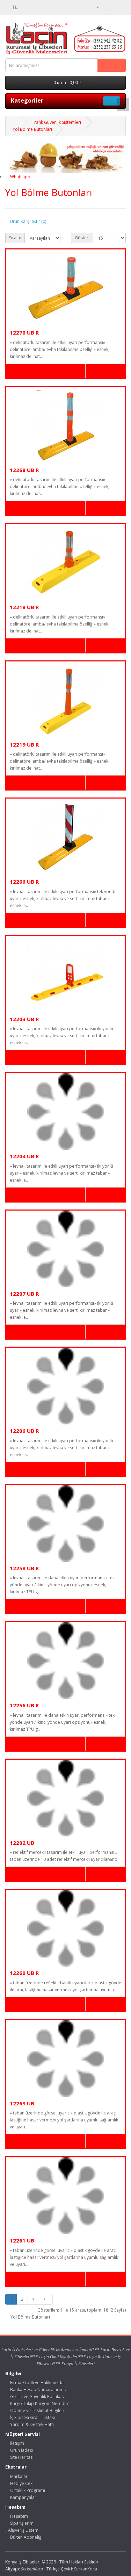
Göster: (82, 238)
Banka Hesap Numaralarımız (38, 2390)
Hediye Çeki (21, 2483)
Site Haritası (21, 2457)
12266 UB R (24, 882)
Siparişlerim (21, 2523)
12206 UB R (24, 1431)
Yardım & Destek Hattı (31, 2424)
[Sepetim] (112, 7)
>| (46, 2299)
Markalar (18, 2476)
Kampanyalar (23, 2497)
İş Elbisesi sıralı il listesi (32, 2417)
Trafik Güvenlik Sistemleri (56, 122)
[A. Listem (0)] (105, 7)
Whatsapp (20, 177)
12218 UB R (24, 607)
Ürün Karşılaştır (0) (28, 221)
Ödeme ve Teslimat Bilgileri (37, 2410)
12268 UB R (24, 470)
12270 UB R (24, 332)
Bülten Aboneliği (26, 2537)
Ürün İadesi (21, 2450)
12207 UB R (24, 1294)
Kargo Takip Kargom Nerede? (39, 2403)
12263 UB (22, 2103)
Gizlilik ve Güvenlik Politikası (37, 2397)
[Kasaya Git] (120, 7)
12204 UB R (24, 1156)
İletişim (17, 2443)
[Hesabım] (95, 7)
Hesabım (19, 2516)
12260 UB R (24, 1973)
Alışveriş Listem (23, 2530)
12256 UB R (24, 1705)
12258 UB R (24, 1568)
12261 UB (22, 2240)
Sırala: (15, 238)
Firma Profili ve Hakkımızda (36, 2383)
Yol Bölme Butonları (32, 129)
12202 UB (22, 1843)
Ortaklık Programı (27, 2490)
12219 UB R (24, 744)
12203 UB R (24, 1019)
